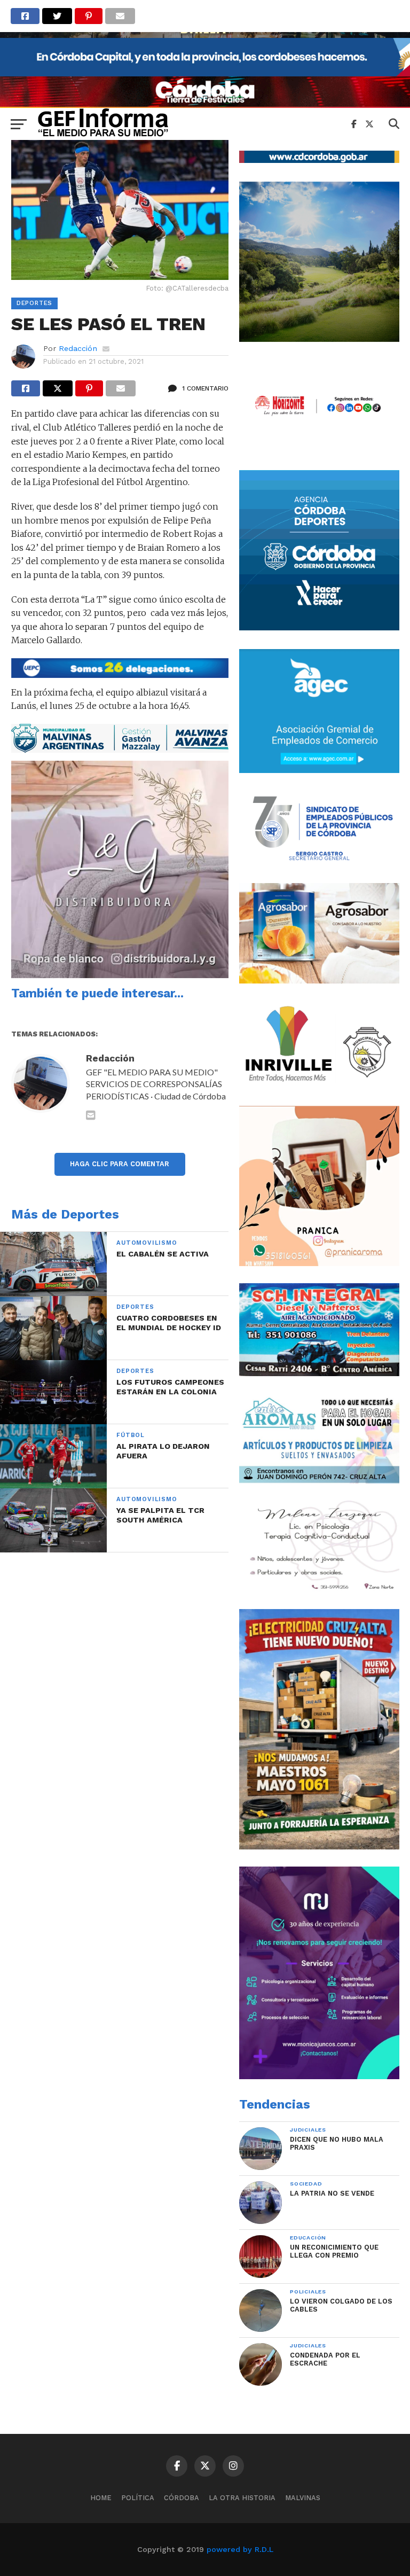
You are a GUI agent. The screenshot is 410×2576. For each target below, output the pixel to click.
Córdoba (182, 2498)
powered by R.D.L (240, 2549)
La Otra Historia (242, 2498)
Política (138, 2498)
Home (101, 2498)
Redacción (78, 348)
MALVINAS (303, 2498)
